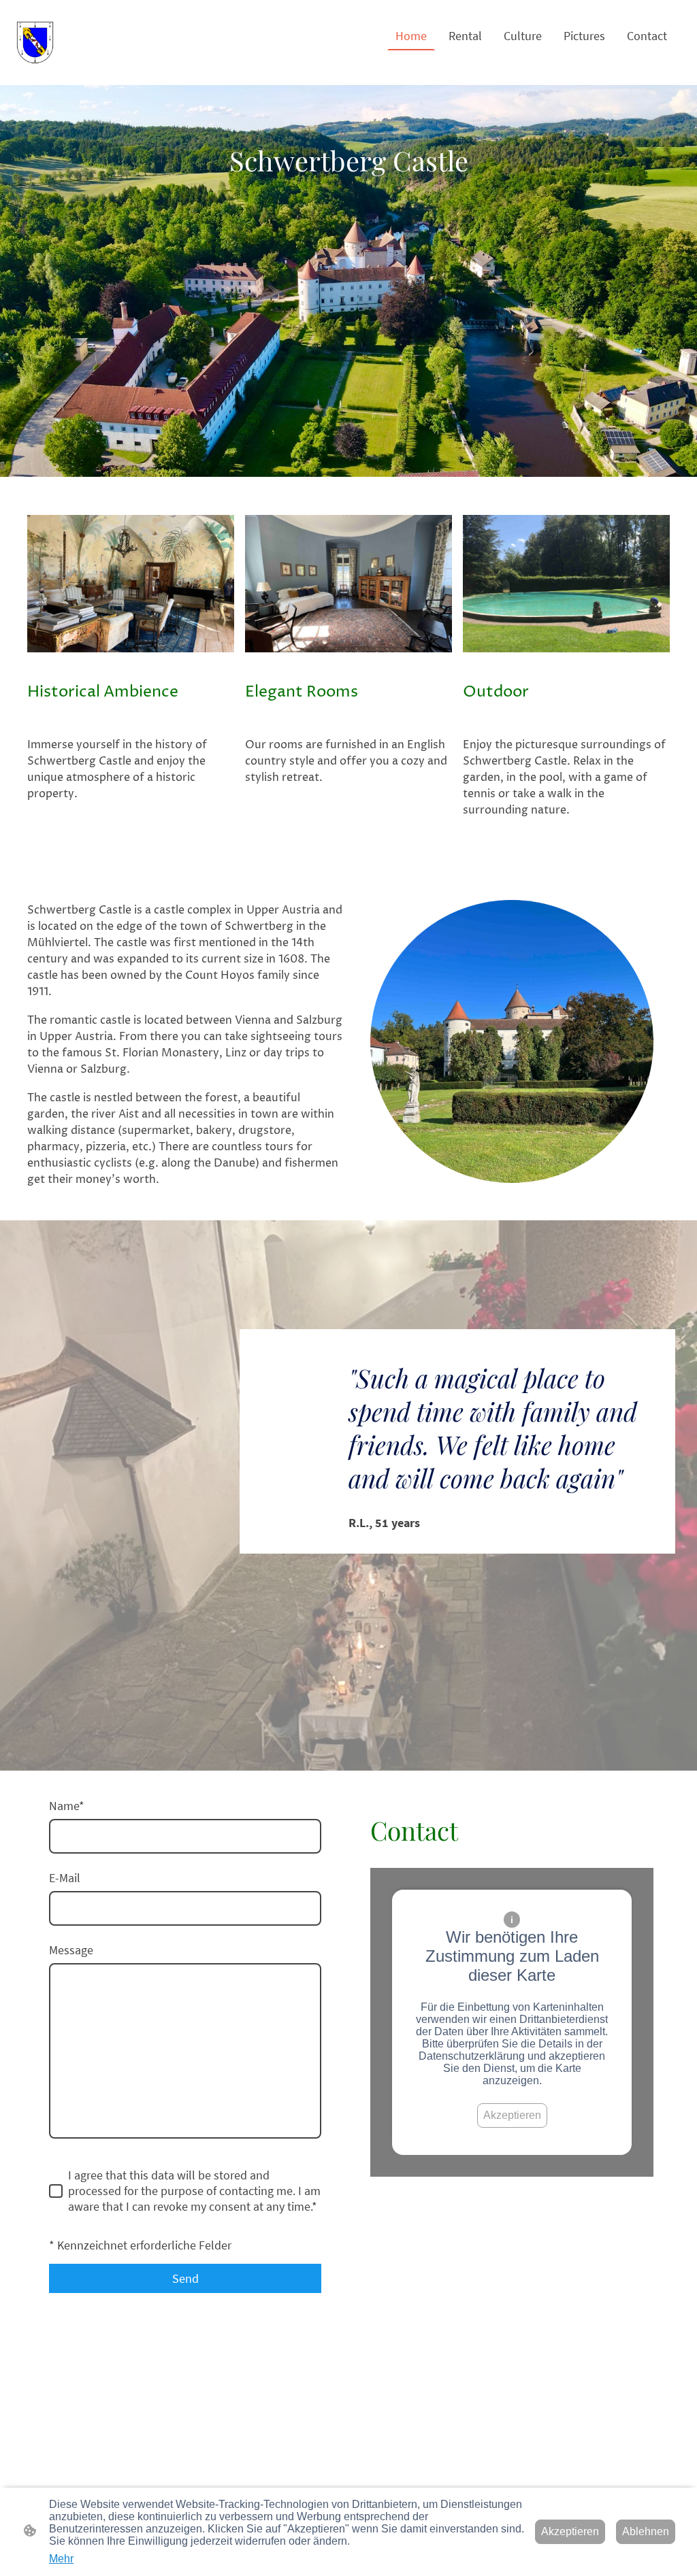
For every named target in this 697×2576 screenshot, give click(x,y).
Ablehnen (646, 2531)
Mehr (61, 2559)
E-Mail (65, 1878)
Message (71, 1950)
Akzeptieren (512, 2115)
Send (185, 2278)
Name (67, 1806)
